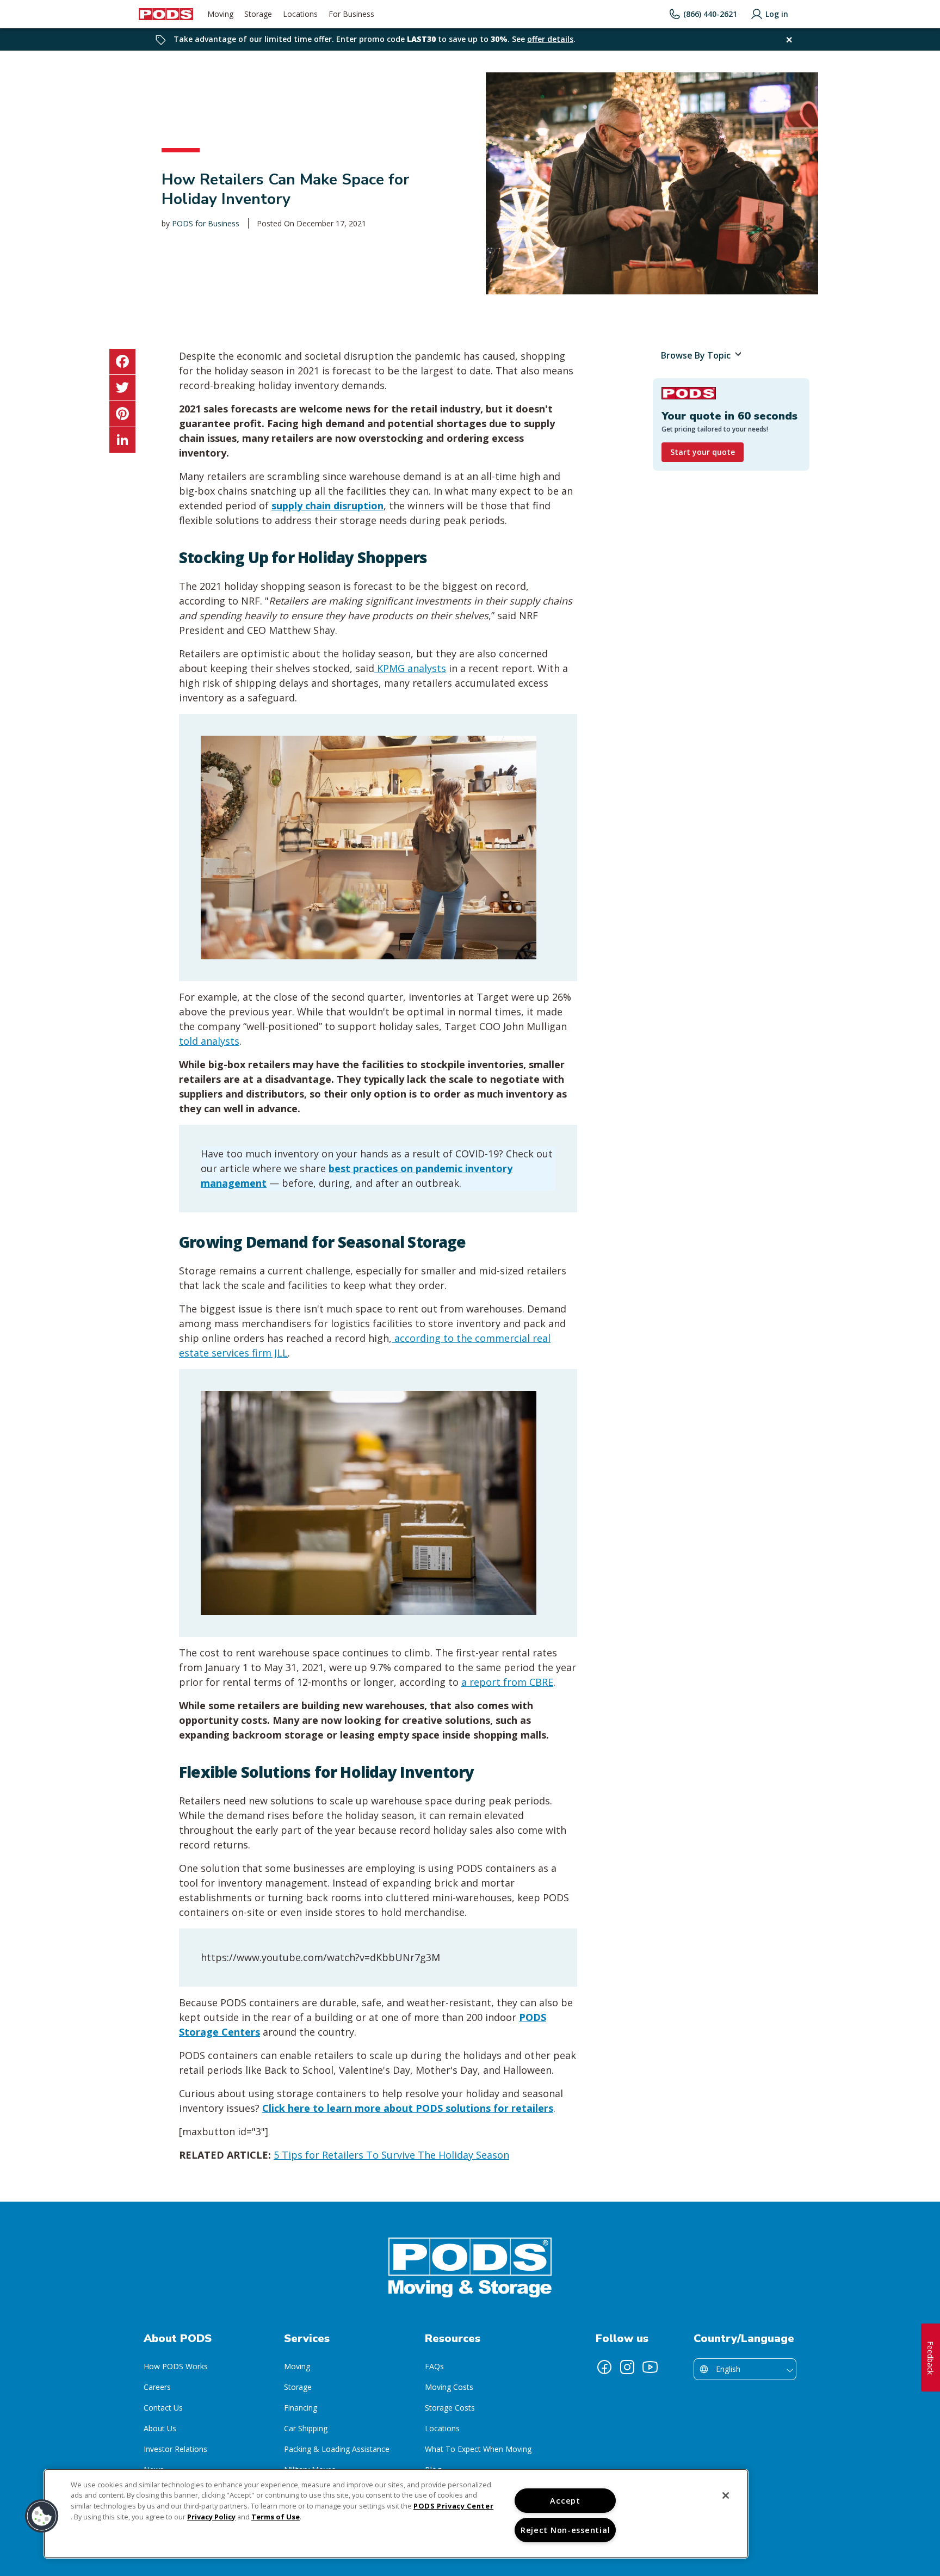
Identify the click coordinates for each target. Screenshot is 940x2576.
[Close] (726, 2495)
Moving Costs (449, 2387)
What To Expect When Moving (478, 2449)
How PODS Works (176, 2366)
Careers (157, 2387)
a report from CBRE (507, 1682)
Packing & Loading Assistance (337, 2449)
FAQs (434, 2366)
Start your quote (703, 452)
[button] (42, 2516)
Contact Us (163, 2408)
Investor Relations (175, 2449)
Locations (442, 2428)
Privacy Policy (211, 2517)
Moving (297, 2366)
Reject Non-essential (565, 2530)
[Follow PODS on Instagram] (627, 2367)
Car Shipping (306, 2428)
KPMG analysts (410, 668)
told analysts (209, 1041)
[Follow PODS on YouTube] (650, 2367)
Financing (301, 2408)
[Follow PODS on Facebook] (604, 2367)
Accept (565, 2501)
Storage (298, 2387)
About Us (160, 2428)
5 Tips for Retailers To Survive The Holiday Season (391, 2155)
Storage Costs (450, 2408)
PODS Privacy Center (453, 2506)
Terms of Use (276, 2517)
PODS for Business (206, 223)
